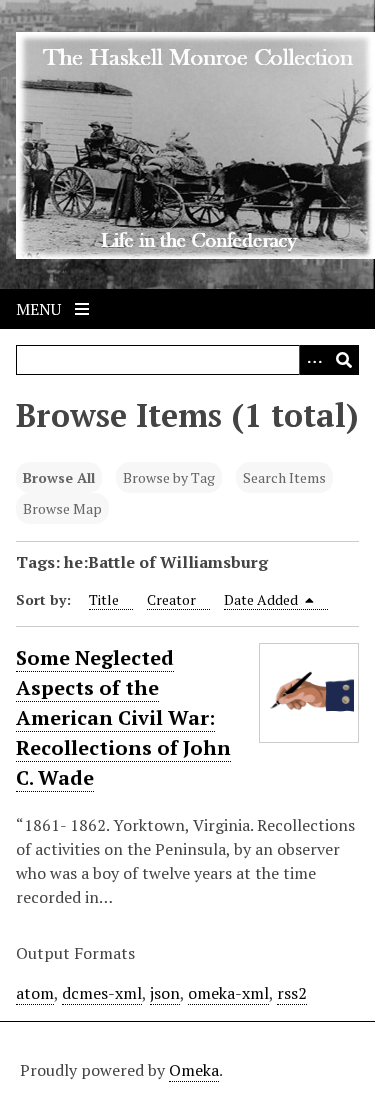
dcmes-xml (102, 993)
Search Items (284, 477)
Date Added (262, 599)
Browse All (59, 477)
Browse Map (62, 508)
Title (104, 599)
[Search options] (314, 360)
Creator (171, 599)
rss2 (292, 993)
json (165, 993)
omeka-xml (228, 993)
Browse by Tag (169, 477)
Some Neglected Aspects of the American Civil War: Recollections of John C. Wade (123, 717)
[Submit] (344, 360)
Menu (40, 309)
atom (35, 993)
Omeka (194, 1070)
